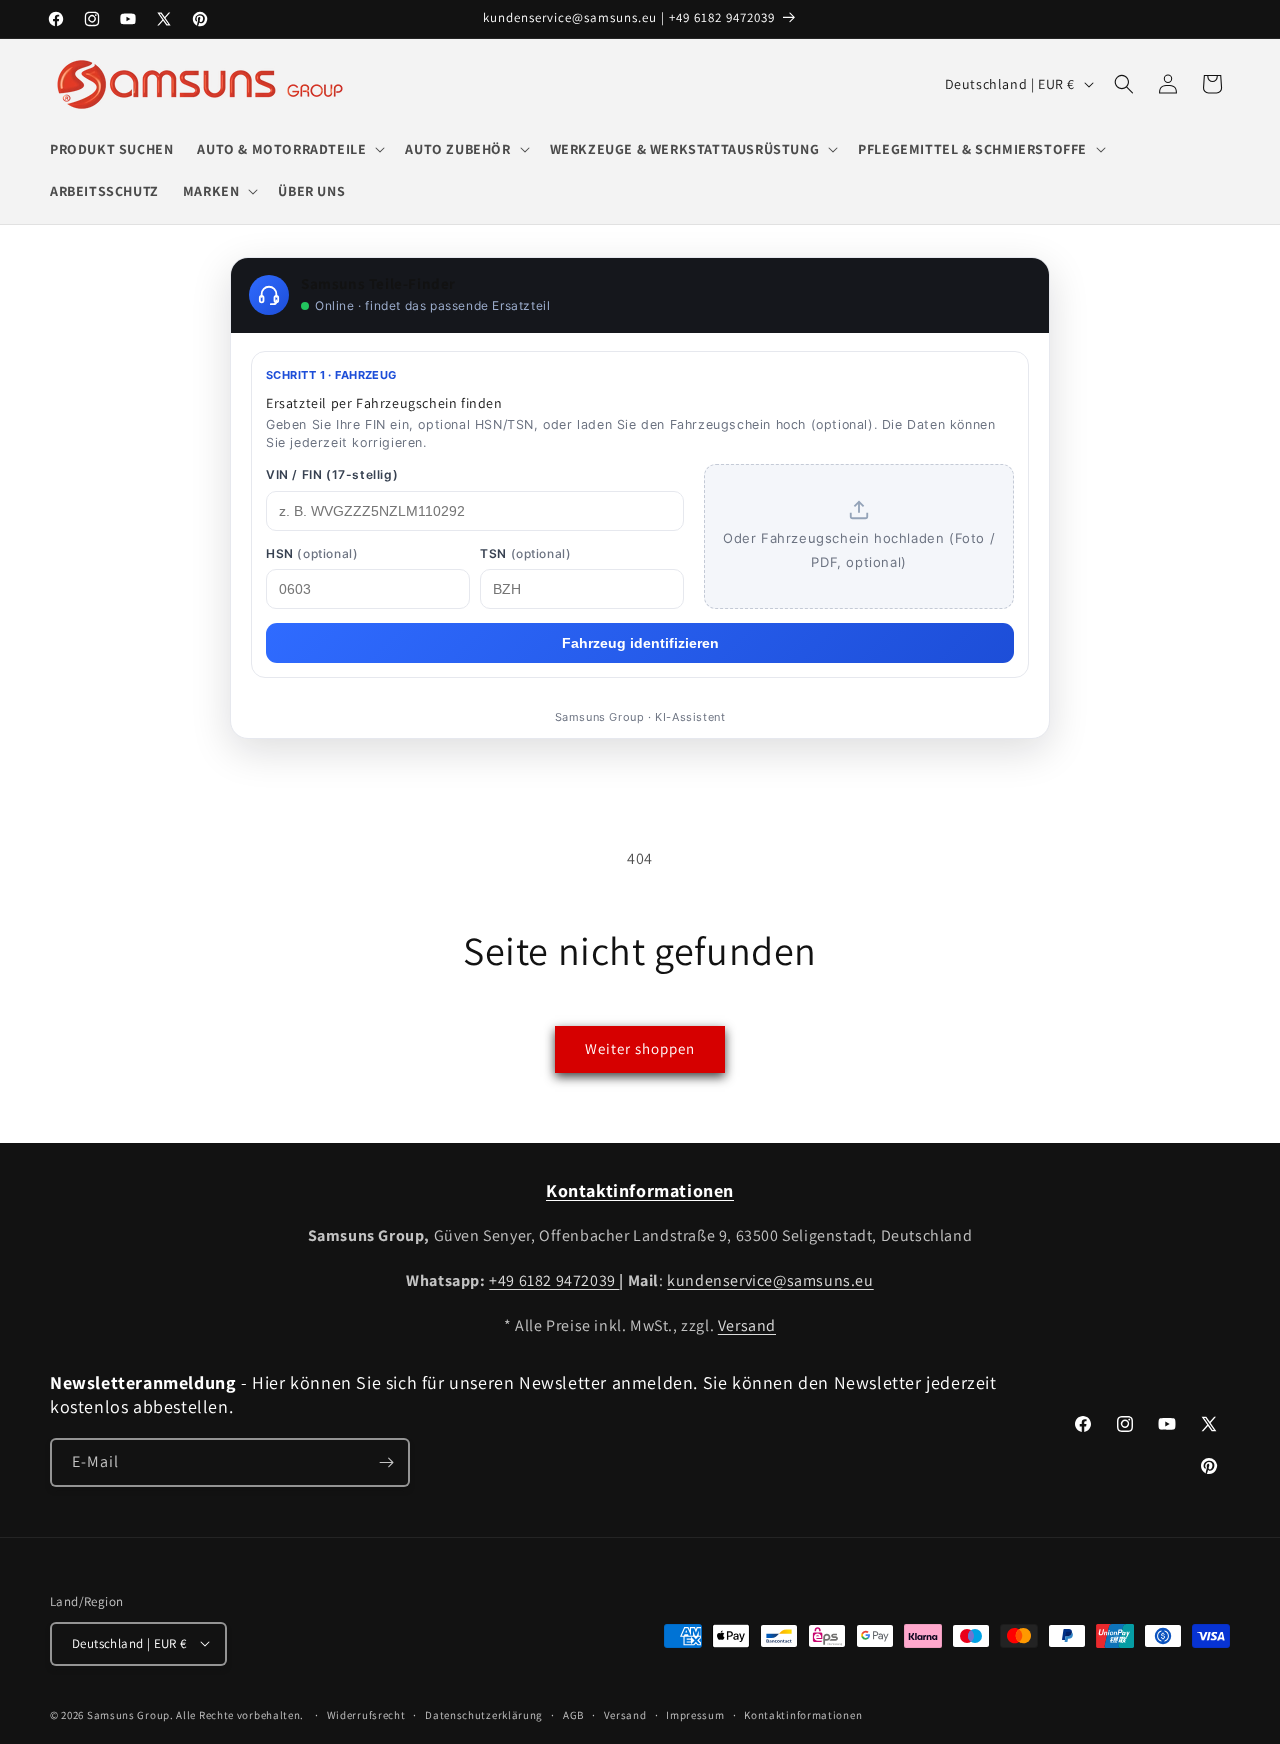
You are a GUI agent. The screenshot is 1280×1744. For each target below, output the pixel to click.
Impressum (695, 1714)
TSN (525, 553)
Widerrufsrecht (366, 1714)
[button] (289, 149)
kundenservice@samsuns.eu (770, 1280)
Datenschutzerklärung (484, 1714)
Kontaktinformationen (803, 1714)
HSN (312, 553)
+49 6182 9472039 (554, 1280)
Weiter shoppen (640, 1048)
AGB (573, 1714)
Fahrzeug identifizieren (640, 643)
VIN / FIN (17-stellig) (332, 474)
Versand (747, 1325)
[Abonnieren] (386, 1462)
